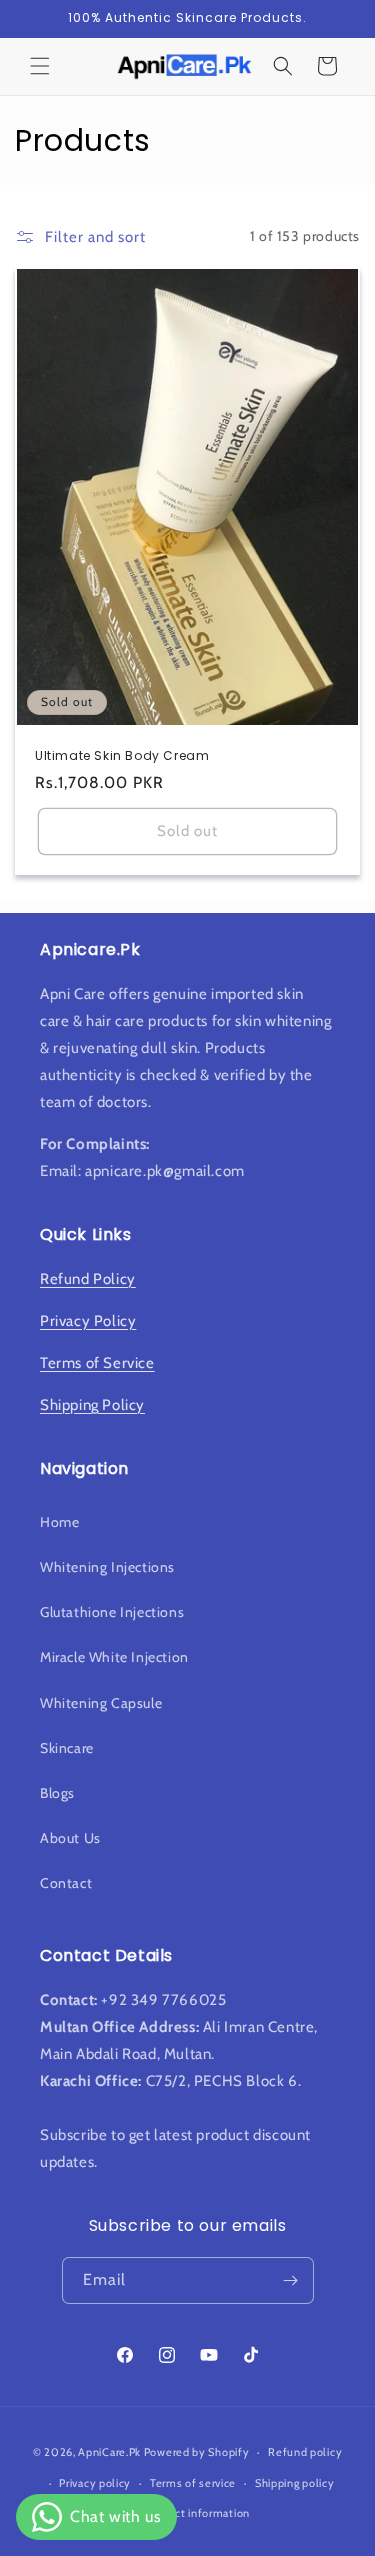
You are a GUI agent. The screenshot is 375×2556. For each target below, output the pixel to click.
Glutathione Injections (112, 1612)
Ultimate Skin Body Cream (122, 756)
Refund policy (305, 2452)
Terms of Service (97, 1363)
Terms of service (193, 2483)
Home (59, 1522)
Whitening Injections (107, 1567)
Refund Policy (88, 1279)
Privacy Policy (88, 1321)
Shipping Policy (92, 1405)
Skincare (67, 1748)
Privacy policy (95, 2483)
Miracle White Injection (114, 1657)
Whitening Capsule (101, 1703)
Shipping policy (295, 2483)
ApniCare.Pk (109, 2452)
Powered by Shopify (197, 2452)
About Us (70, 1838)
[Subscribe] (291, 2280)
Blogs (57, 1793)
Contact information (197, 2513)
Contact (66, 1883)
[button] (40, 66)
